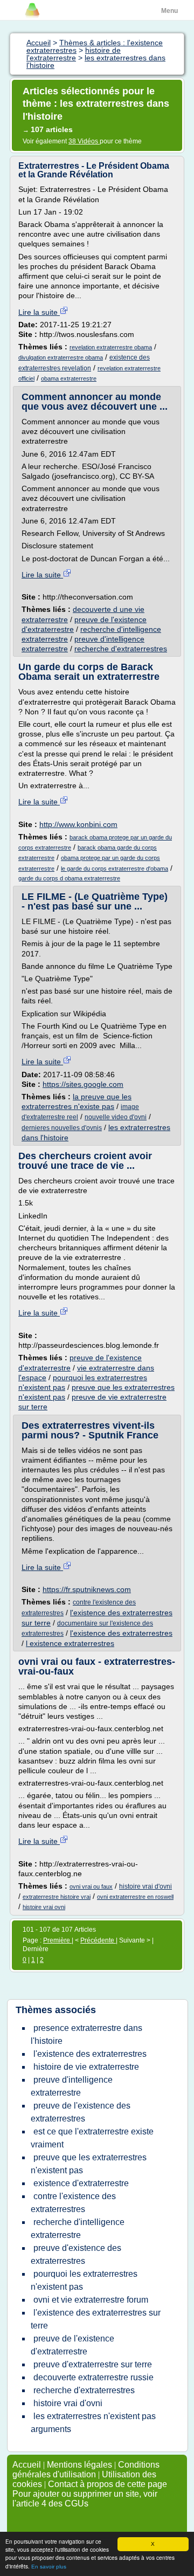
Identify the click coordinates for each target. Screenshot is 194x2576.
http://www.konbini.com (78, 824)
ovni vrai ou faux (91, 1886)
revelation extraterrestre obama (111, 347)
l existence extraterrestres (70, 1643)
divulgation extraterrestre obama (61, 357)
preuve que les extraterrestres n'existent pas (89, 2164)
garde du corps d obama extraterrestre (69, 878)
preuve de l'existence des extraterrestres (81, 2112)
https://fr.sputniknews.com (87, 1589)
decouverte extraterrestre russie (93, 2377)
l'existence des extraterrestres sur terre (96, 2319)
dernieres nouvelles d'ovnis (62, 1128)
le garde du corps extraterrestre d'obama (115, 869)
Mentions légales (79, 2465)
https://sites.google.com (83, 1084)
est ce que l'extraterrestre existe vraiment (92, 2138)
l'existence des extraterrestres (121, 1633)
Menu (169, 11)
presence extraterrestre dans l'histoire (86, 2034)
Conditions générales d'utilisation (86, 2470)
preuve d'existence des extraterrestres (76, 2254)
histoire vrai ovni (44, 1907)
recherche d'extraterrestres (121, 649)
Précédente (98, 1940)
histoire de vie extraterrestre (86, 2067)
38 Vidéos (84, 141)
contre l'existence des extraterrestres (73, 2203)
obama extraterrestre (69, 378)
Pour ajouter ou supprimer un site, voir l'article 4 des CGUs (85, 2499)
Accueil (27, 2465)
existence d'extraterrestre (81, 2183)
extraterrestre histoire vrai (57, 1897)
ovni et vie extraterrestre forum (91, 2300)
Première (57, 1940)
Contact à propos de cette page (108, 2484)
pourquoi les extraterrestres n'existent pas (84, 2280)
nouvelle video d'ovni (116, 1117)
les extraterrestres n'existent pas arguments (93, 2423)
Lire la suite (39, 312)
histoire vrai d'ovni (145, 1886)
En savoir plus (49, 2567)
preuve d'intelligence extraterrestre (72, 2086)
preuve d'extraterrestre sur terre (93, 2364)
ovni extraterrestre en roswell (135, 1897)
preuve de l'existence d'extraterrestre (72, 2345)
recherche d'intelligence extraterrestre (78, 2229)
